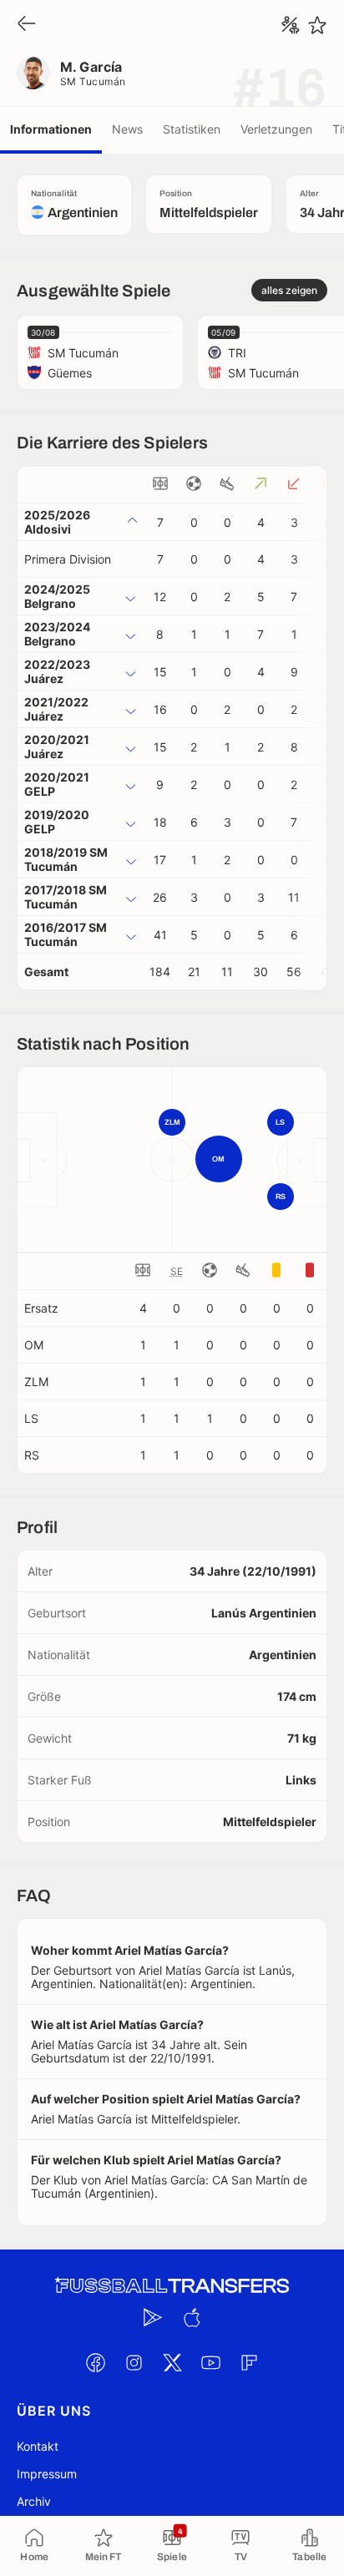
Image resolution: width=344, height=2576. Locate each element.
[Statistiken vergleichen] (291, 25)
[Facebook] (95, 2363)
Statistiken (192, 129)
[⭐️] (317, 25)
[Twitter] (172, 2363)
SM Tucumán (93, 81)
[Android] (153, 2318)
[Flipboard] (249, 2363)
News (127, 129)
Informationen (51, 129)
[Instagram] (134, 2363)
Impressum (47, 2474)
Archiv (34, 2501)
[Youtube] (210, 2363)
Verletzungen (276, 129)
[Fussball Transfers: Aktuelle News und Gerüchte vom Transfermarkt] (172, 2286)
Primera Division (68, 559)
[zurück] (27, 25)
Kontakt (38, 2446)
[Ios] (191, 2318)
